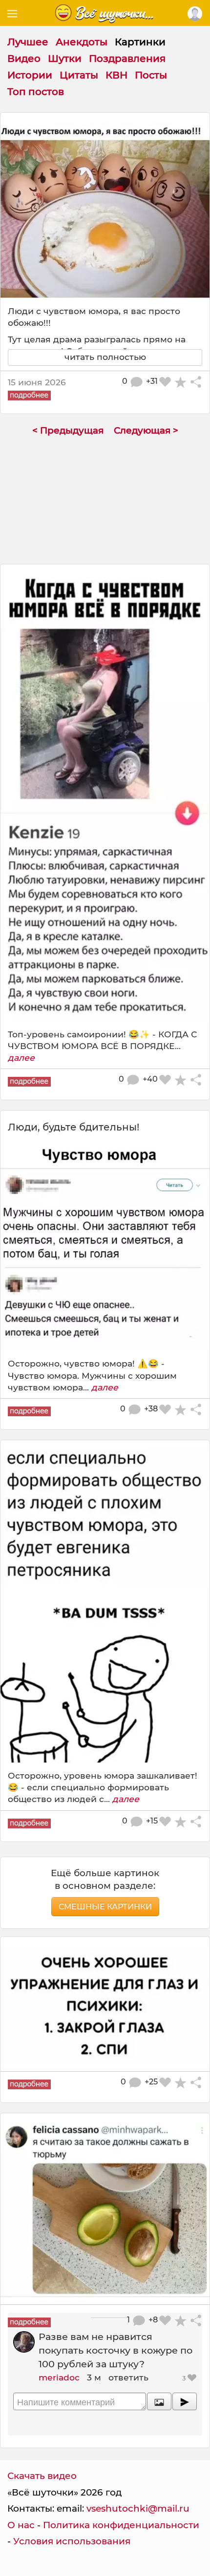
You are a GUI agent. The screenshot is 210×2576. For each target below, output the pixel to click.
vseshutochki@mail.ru (138, 2508)
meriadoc (59, 2377)
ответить (128, 2377)
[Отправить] (185, 2401)
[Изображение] (159, 2401)
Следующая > (146, 430)
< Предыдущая (68, 430)
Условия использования (72, 2541)
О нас (21, 2525)
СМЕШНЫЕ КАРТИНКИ (105, 1907)
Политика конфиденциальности (121, 2525)
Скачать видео (42, 2476)
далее (21, 1058)
